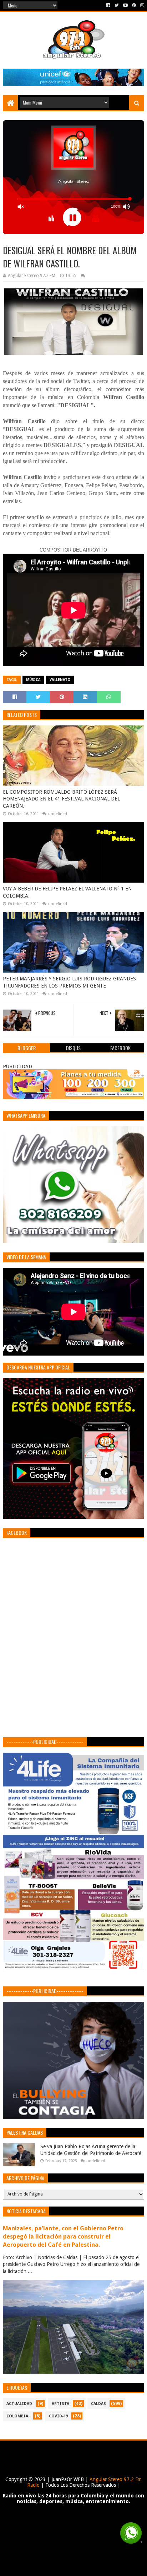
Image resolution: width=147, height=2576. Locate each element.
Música (33, 680)
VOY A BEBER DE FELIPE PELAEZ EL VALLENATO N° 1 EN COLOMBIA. (67, 892)
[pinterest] (134, 5)
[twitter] (117, 5)
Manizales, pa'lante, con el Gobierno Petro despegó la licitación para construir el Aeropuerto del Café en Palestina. (63, 2237)
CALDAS (98, 2404)
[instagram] (141, 5)
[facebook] (108, 5)
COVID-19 (58, 2416)
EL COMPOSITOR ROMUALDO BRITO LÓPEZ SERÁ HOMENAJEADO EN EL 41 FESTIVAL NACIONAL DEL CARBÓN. (61, 799)
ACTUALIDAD (19, 2404)
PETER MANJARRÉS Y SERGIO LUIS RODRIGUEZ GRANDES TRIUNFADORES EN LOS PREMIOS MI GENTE (69, 982)
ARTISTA (60, 2404)
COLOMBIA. (18, 2416)
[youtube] (125, 5)
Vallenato (60, 680)
